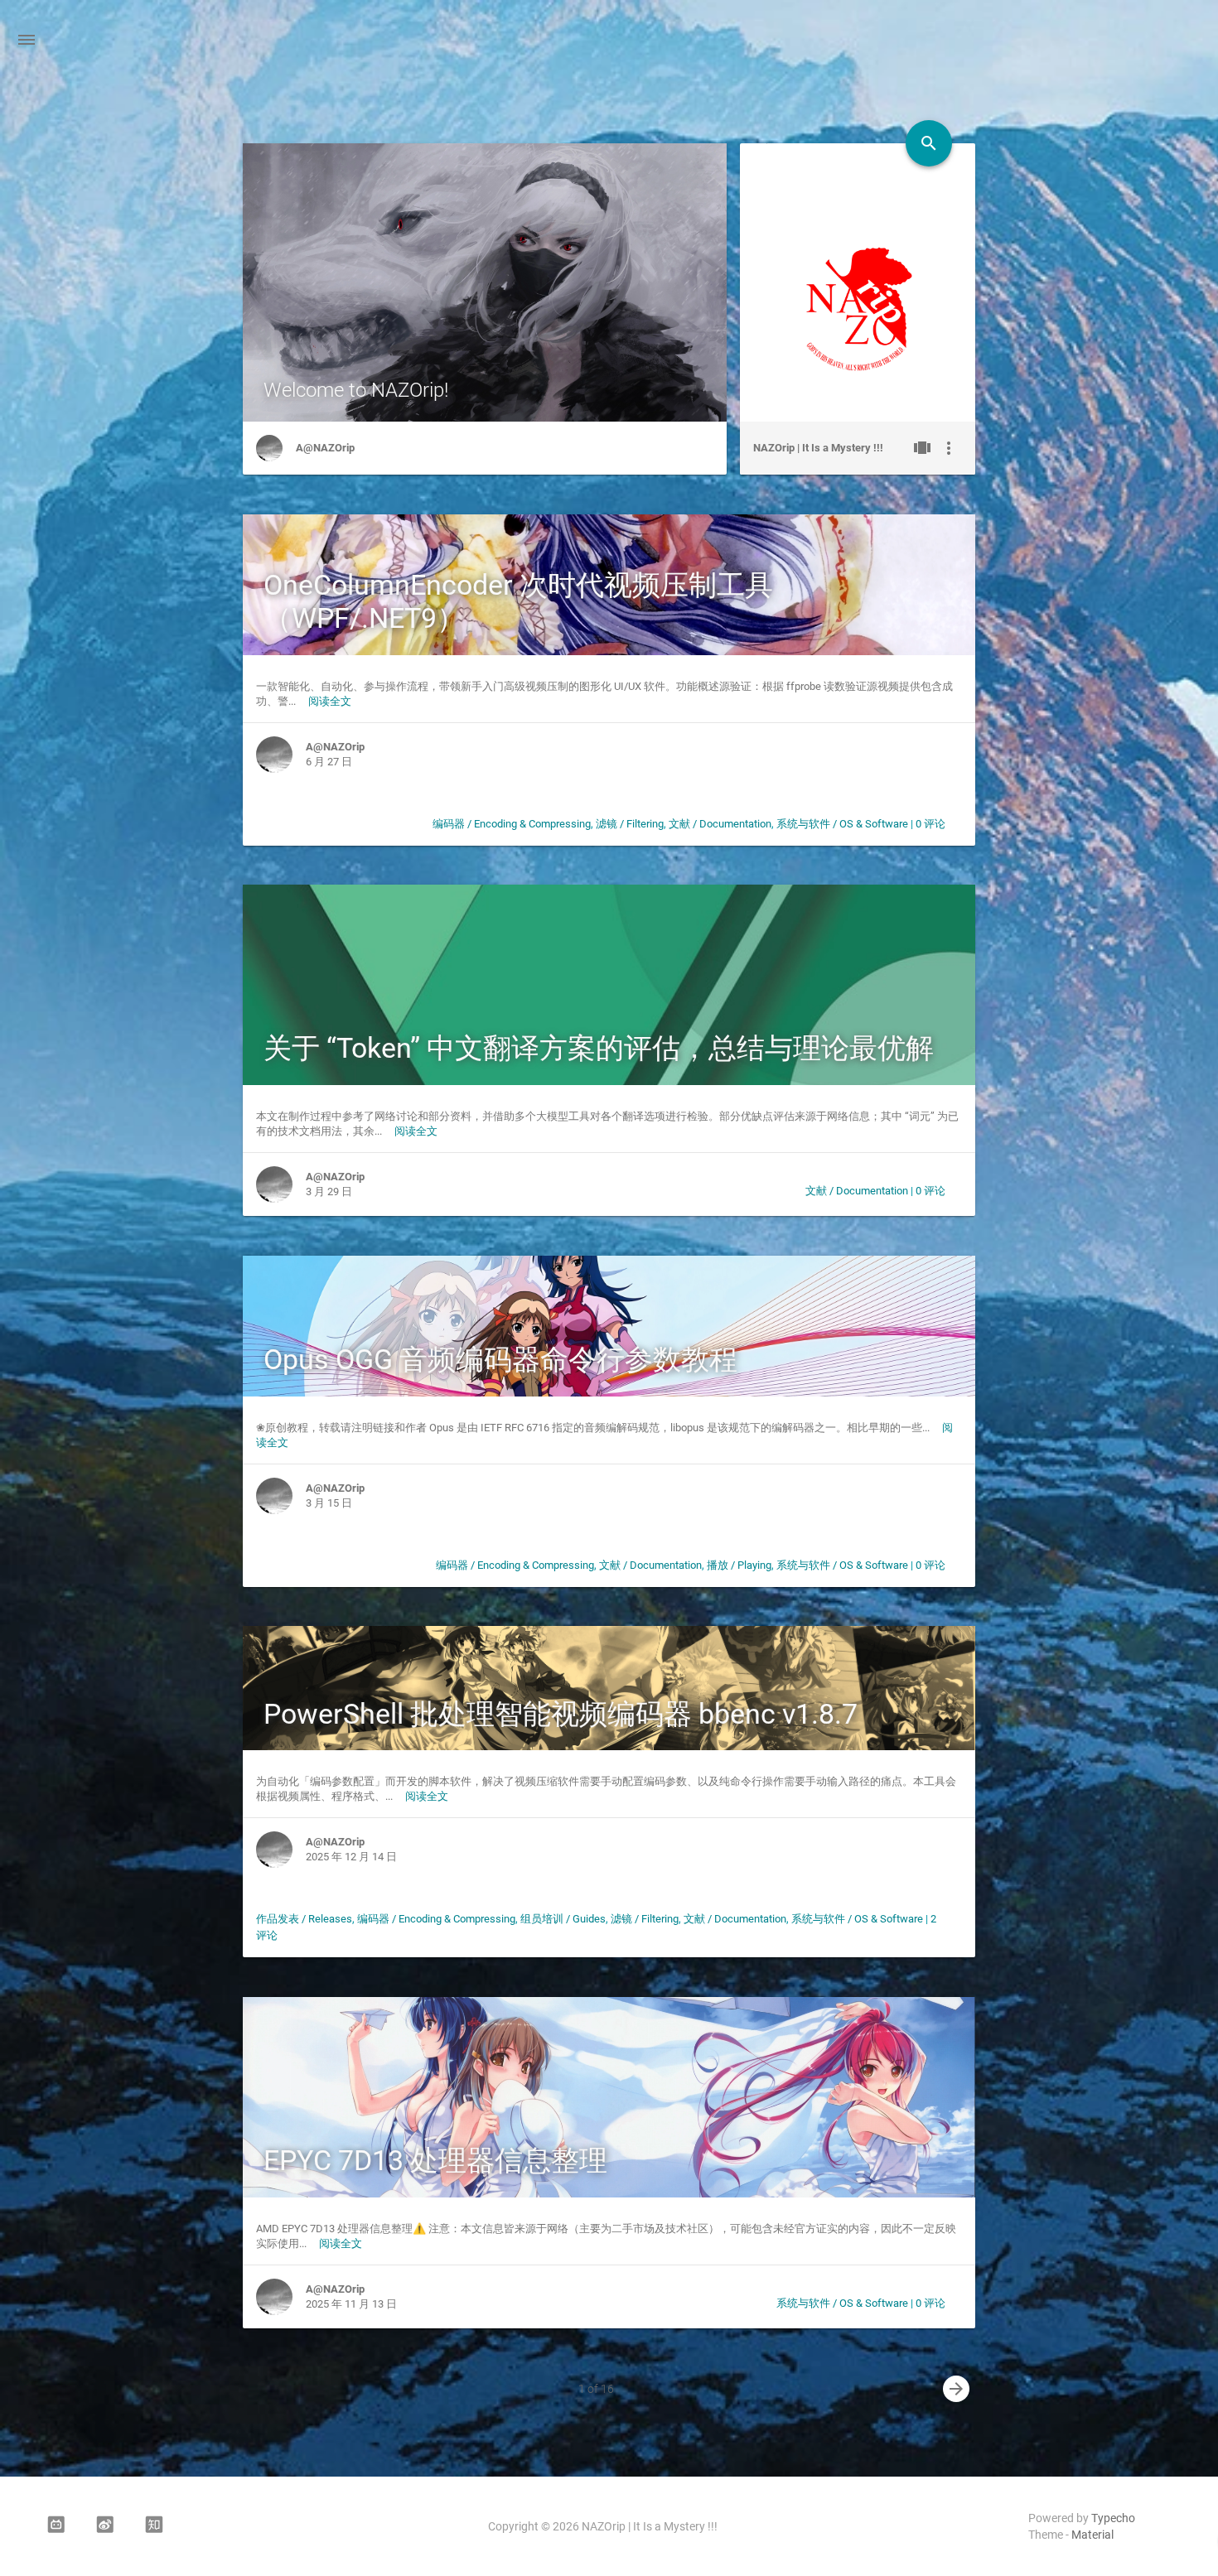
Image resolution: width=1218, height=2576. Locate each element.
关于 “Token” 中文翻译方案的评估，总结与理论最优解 (599, 1048)
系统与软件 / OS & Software (842, 824)
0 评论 (930, 824)
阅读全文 (330, 701)
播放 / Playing (739, 1565)
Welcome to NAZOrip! (356, 390)
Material (1092, 2535)
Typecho (1113, 2518)
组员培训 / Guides (563, 1919)
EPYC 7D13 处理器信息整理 (435, 2160)
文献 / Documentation (720, 824)
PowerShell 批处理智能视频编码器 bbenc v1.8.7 (561, 1714)
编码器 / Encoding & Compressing (512, 824)
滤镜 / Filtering (630, 824)
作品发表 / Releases (304, 1919)
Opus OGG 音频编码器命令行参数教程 (500, 1359)
